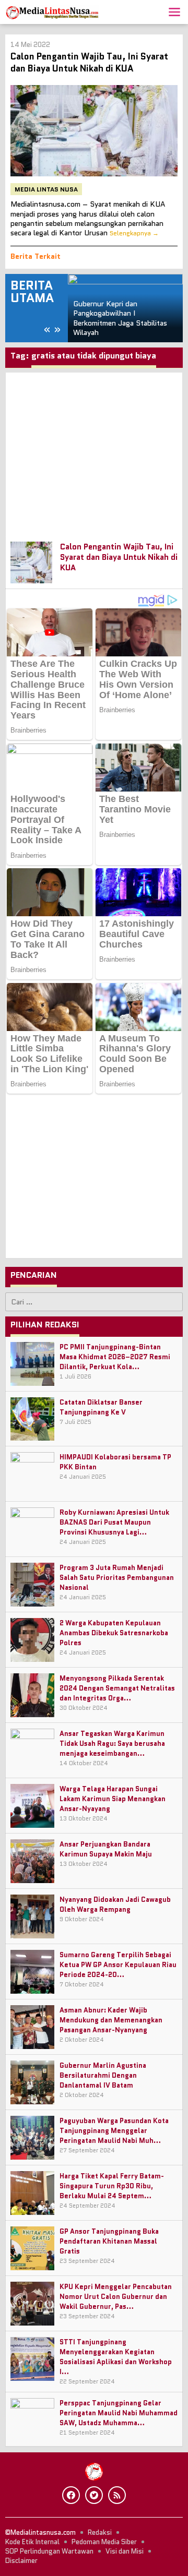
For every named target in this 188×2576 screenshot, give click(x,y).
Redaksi (100, 2532)
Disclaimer (21, 2561)
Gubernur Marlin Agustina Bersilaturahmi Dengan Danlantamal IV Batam (103, 2075)
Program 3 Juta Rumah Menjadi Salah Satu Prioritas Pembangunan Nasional (117, 1578)
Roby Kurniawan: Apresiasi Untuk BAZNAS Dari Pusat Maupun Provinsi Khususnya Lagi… (114, 1522)
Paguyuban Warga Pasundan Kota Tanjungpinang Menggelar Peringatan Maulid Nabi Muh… (114, 2131)
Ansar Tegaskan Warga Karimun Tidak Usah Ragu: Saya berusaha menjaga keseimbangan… (112, 1744)
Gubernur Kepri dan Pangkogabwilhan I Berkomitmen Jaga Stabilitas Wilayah (120, 318)
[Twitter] (94, 2495)
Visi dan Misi (125, 2551)
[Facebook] (71, 2495)
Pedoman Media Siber (104, 2542)
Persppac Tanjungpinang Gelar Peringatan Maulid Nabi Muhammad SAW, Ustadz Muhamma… (119, 2413)
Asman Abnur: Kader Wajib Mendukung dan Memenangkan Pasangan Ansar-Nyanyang (111, 2020)
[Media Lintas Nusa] (52, 11)
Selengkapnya (130, 233)
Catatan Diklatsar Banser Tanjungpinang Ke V (101, 1407)
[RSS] (117, 2495)
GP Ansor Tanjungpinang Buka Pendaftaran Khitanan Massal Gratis (109, 2241)
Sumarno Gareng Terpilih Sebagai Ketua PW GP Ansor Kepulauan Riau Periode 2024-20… (118, 1965)
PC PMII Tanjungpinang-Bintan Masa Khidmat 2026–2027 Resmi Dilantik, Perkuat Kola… (115, 1357)
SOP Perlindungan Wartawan (49, 2551)
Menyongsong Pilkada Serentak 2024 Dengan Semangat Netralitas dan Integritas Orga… (117, 1688)
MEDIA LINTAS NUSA (46, 189)
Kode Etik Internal (32, 2542)
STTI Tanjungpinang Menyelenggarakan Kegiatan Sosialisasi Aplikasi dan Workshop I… (116, 2357)
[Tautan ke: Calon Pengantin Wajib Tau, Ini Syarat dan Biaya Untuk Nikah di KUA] (94, 131)
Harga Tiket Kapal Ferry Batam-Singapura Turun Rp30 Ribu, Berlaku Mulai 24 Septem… (112, 2186)
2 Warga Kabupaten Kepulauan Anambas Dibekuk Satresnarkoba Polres (114, 1633)
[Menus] (174, 12)
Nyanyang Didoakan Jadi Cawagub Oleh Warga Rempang (115, 1904)
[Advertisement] (94, 452)
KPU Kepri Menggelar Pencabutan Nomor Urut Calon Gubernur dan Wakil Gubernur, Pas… (116, 2297)
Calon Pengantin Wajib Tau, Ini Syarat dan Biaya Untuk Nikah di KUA (89, 62)
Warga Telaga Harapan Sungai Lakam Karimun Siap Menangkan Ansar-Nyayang (113, 1799)
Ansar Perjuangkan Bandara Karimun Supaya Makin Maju (106, 1849)
